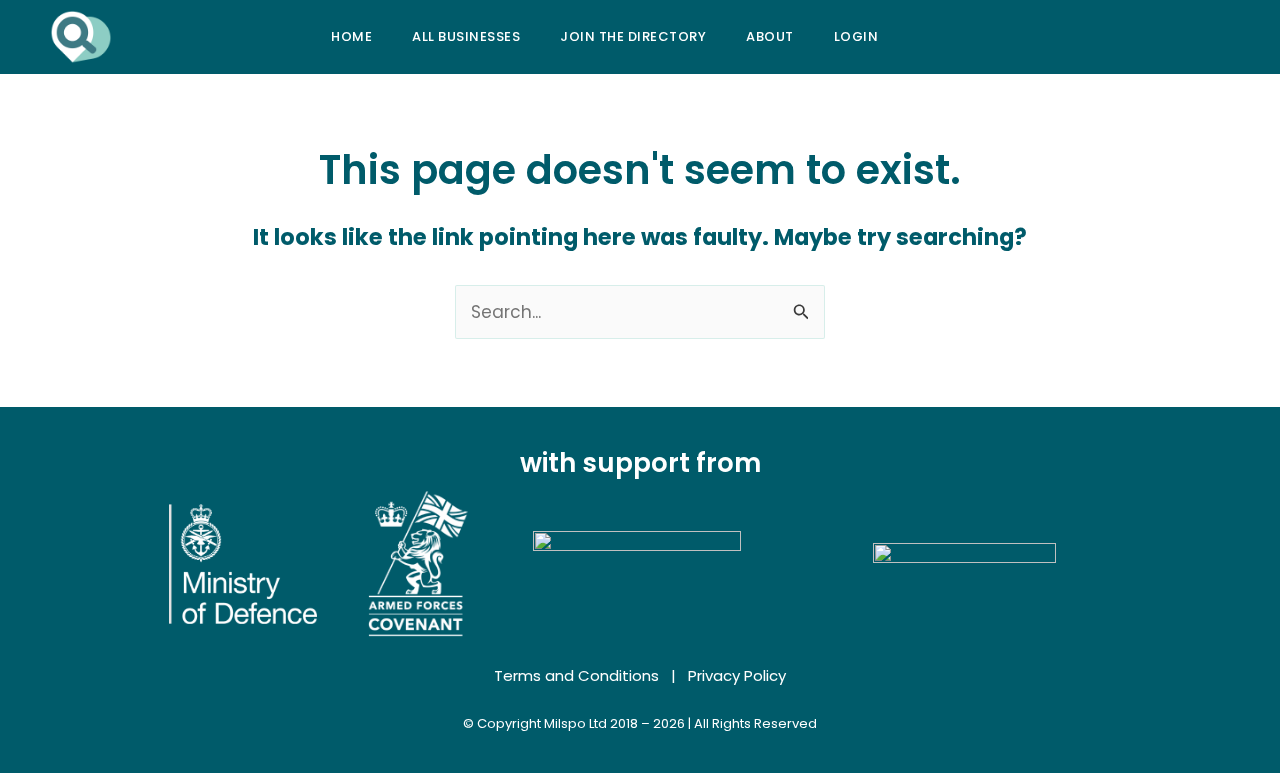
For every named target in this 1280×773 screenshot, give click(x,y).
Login (856, 36)
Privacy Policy (737, 675)
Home (351, 36)
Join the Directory (633, 36)
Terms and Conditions (576, 675)
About (770, 36)
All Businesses (466, 36)
